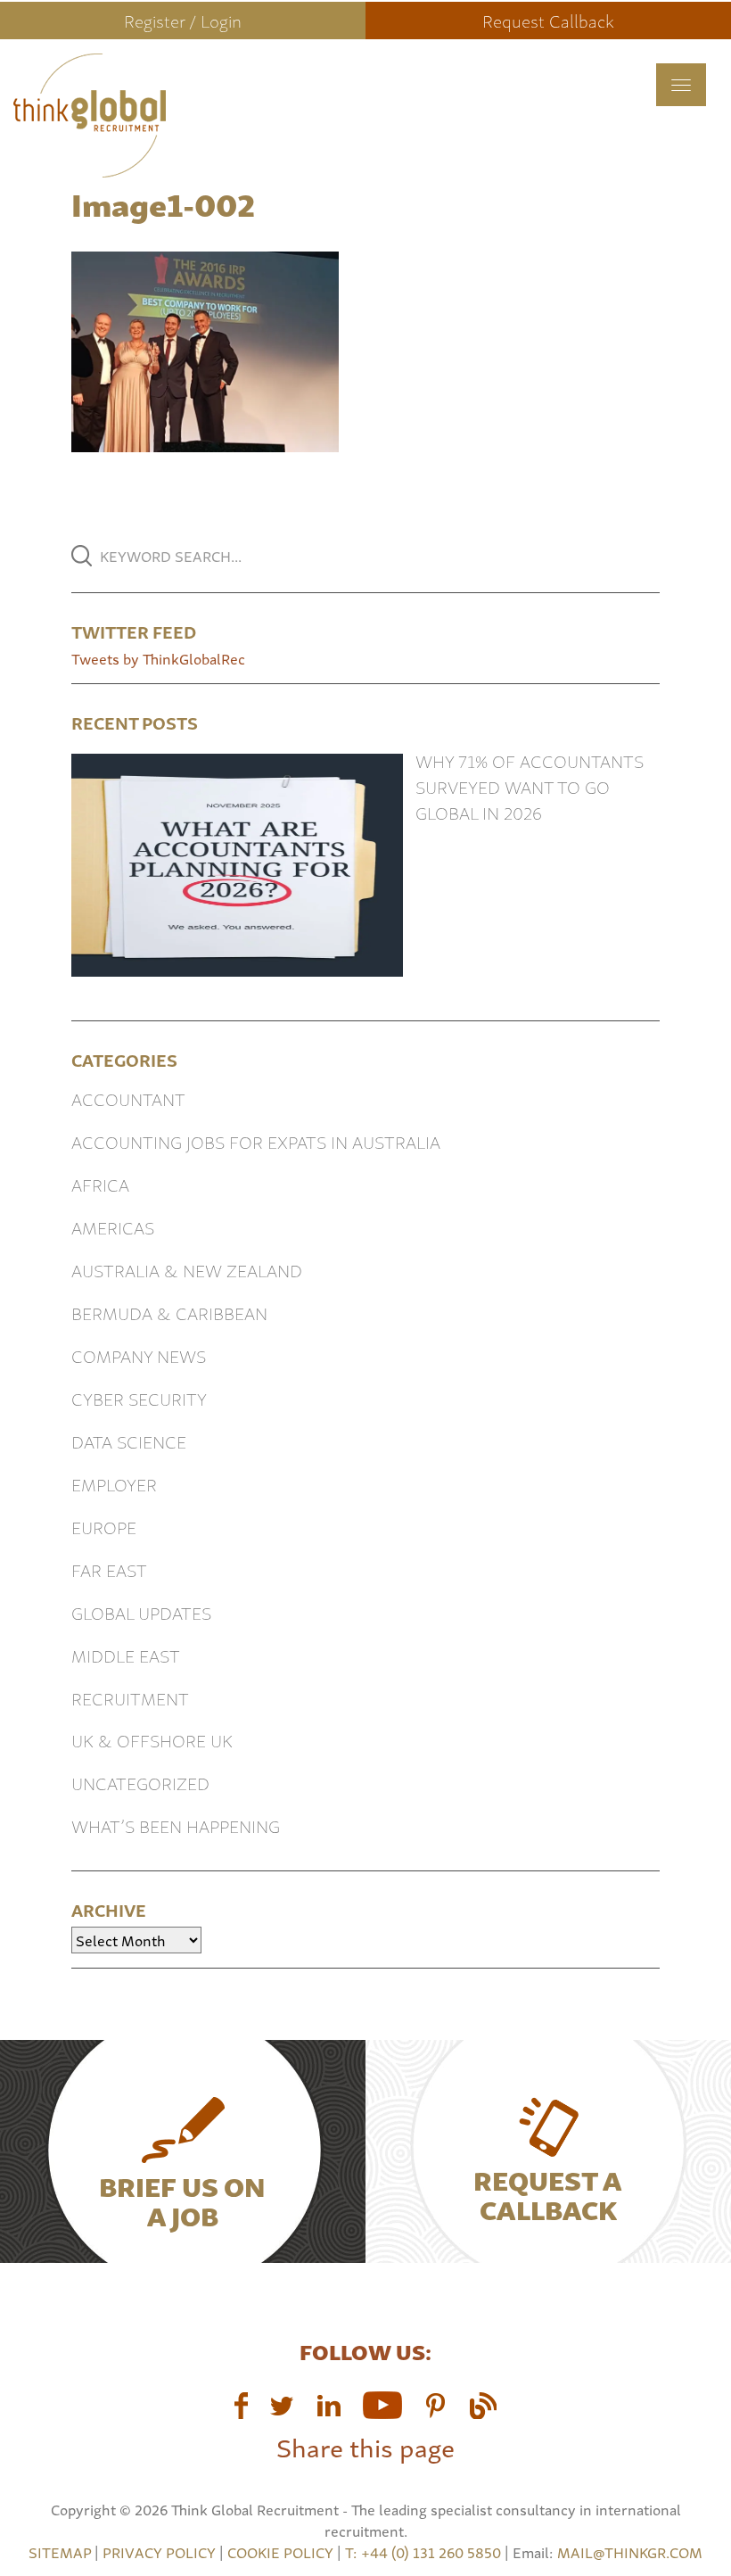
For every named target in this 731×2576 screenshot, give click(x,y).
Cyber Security (139, 1398)
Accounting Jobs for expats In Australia (256, 1141)
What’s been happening (176, 1825)
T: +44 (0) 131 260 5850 (425, 2552)
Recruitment (130, 1698)
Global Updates (141, 1612)
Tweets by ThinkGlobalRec (158, 658)
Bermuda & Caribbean (169, 1313)
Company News (139, 1355)
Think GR (219, 115)
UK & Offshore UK (152, 1740)
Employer (114, 1484)
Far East (109, 1569)
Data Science (129, 1441)
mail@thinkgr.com (630, 2552)
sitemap (60, 2552)
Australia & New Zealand (187, 1270)
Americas (113, 1227)
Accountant (128, 1098)
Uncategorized (140, 1783)
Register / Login (183, 20)
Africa (100, 1184)
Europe (104, 1527)
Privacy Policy (159, 2552)
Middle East (126, 1655)
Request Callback (548, 20)
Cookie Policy (280, 2552)
